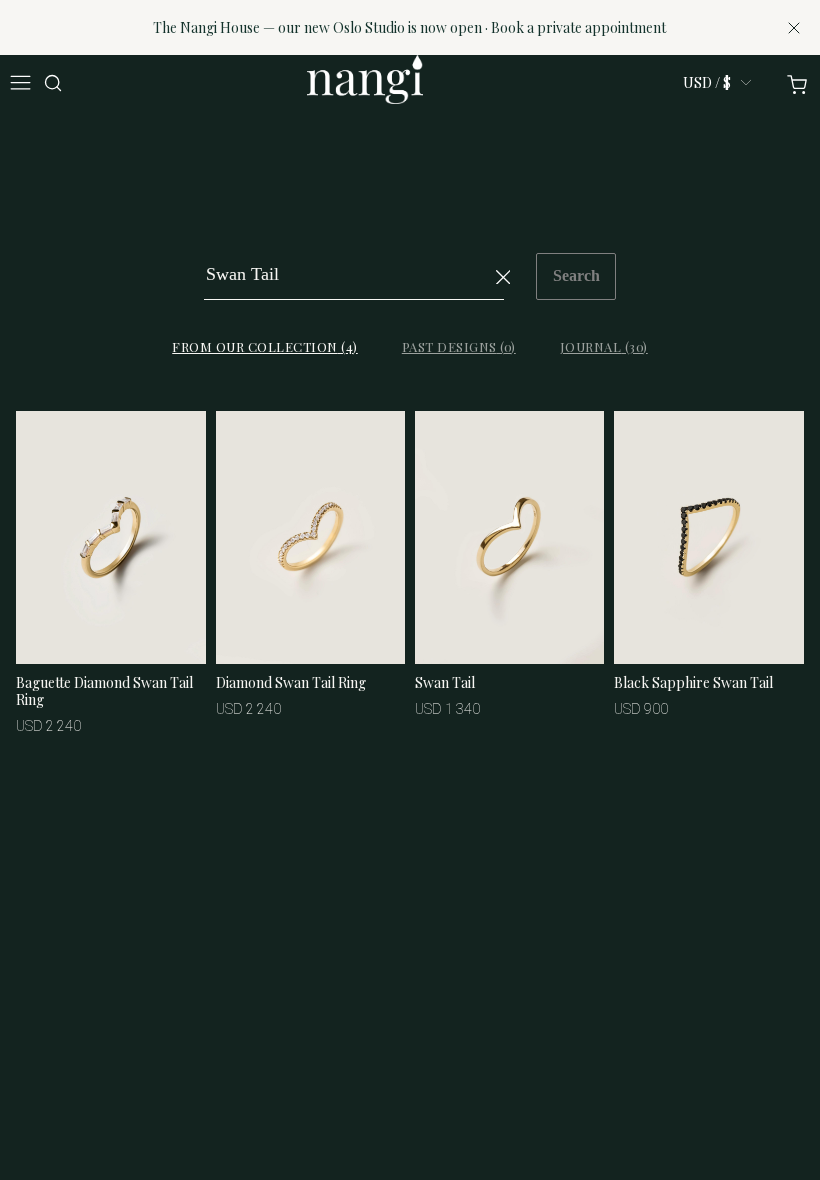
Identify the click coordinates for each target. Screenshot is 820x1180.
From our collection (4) (265, 346)
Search (576, 275)
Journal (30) (604, 346)
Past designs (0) (459, 346)
